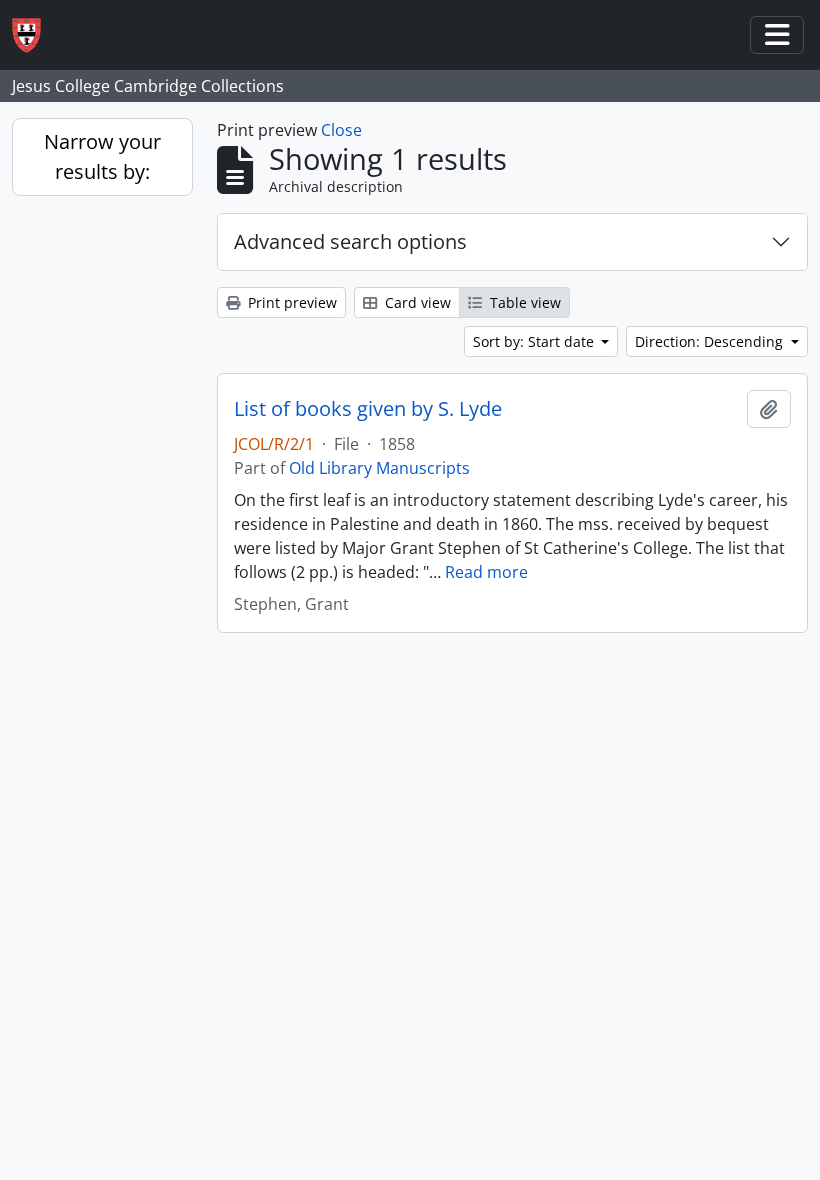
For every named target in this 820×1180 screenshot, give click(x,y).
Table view (523, 302)
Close (341, 130)
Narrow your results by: (102, 156)
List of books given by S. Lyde (368, 409)
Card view (416, 302)
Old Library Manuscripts (379, 468)
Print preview (290, 302)
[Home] (34, 35)
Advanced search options (350, 241)
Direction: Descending (711, 341)
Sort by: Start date (535, 341)
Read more (486, 572)
